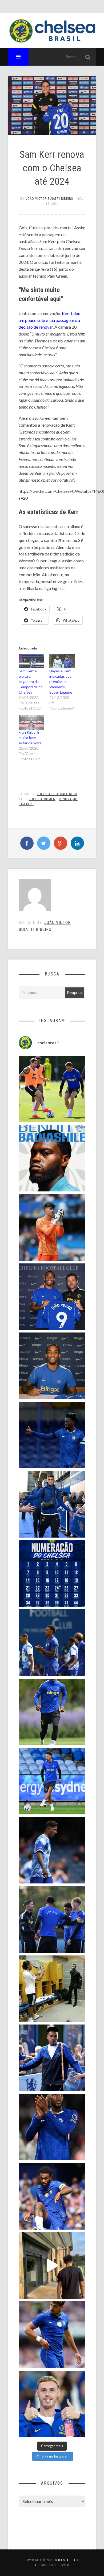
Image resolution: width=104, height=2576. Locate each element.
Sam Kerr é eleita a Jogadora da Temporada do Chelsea (31, 682)
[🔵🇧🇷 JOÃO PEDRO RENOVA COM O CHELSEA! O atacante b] (52, 1297)
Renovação (68, 799)
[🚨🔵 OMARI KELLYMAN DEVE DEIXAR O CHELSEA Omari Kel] (52, 1781)
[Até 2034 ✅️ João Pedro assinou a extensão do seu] (52, 1366)
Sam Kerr (26, 804)
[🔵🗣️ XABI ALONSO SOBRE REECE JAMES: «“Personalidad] (52, 2196)
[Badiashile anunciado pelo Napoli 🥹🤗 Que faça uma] (52, 1158)
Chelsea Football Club (57, 794)
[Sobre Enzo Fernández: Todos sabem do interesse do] (52, 1850)
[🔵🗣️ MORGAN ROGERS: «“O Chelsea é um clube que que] (52, 2058)
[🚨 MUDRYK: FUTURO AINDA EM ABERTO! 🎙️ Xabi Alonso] (52, 1089)
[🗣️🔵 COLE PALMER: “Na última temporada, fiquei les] (52, 2404)
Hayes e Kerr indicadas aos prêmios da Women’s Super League (61, 682)
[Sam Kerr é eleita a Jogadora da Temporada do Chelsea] (31, 661)
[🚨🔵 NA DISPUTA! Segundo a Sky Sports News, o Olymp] (52, 2127)
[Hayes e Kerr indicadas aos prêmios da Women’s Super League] (62, 661)
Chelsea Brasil (68, 2560)
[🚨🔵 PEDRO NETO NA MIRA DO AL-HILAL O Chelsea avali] (52, 2335)
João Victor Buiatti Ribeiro (49, 199)
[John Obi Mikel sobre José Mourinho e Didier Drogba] (52, 1989)
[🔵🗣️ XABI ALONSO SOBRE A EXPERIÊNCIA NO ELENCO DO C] (52, 1919)
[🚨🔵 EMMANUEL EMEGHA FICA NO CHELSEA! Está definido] (52, 1712)
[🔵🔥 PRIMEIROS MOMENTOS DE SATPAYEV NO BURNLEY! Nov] (52, 2266)
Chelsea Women (42, 799)
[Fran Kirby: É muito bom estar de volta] (31, 722)
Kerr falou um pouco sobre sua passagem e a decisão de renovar (49, 320)
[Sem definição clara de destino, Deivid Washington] (52, 1504)
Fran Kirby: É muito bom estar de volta (30, 738)
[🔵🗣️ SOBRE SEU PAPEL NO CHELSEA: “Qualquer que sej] (52, 1643)
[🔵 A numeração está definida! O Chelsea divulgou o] (52, 1574)
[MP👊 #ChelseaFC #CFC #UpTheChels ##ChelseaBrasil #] (52, 1227)
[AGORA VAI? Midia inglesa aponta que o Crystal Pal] (52, 1435)
